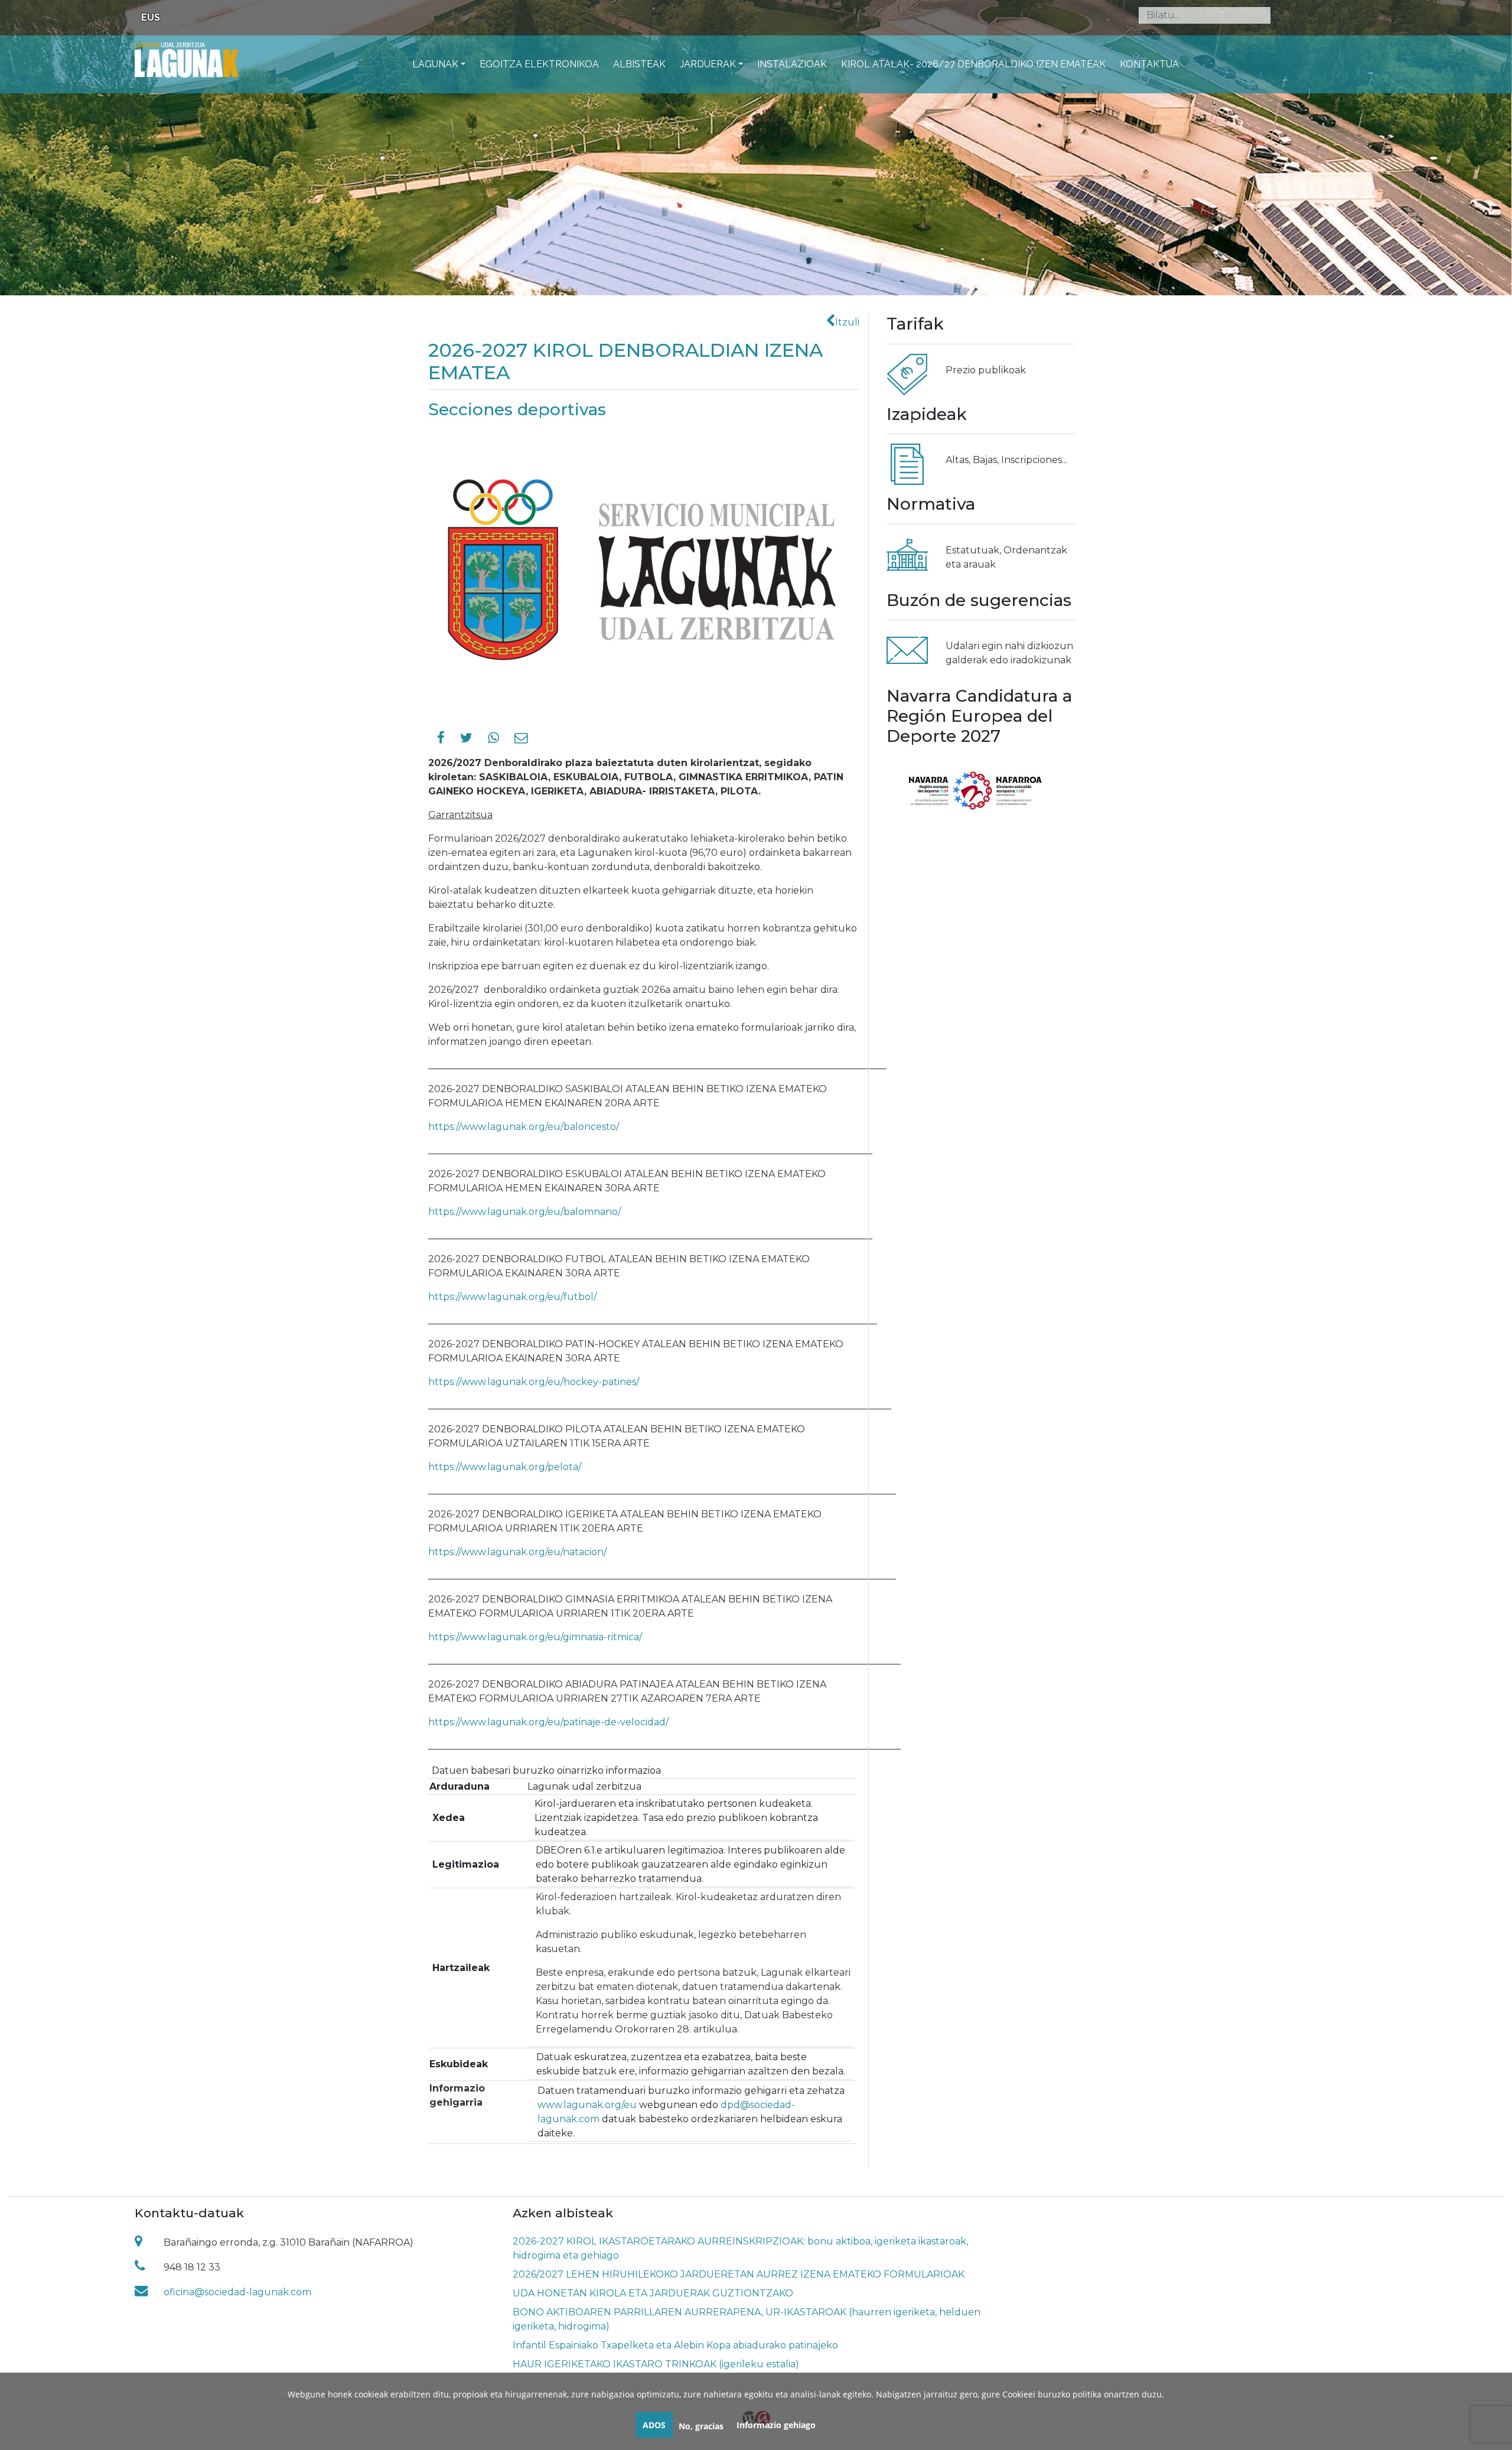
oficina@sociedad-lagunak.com (237, 2292)
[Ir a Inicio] (187, 59)
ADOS (654, 2425)
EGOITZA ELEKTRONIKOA (539, 64)
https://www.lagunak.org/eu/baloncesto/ (524, 1127)
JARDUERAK (708, 64)
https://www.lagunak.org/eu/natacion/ (517, 1552)
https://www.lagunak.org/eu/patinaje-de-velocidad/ (548, 1722)
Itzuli (847, 322)
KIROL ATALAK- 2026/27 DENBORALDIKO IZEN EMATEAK (973, 64)
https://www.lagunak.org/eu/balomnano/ (524, 1212)
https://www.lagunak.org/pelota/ (505, 1467)
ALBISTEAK (639, 64)
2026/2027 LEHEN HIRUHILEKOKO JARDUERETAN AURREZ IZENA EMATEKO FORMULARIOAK (739, 2274)
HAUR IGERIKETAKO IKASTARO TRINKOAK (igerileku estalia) (656, 2364)
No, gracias (701, 2426)
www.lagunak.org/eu (587, 2105)
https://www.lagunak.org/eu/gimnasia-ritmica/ (535, 1637)
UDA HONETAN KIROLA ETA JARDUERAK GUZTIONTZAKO (653, 2293)
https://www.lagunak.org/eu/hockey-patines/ (534, 1382)
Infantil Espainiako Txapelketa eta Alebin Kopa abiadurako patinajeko (675, 2345)
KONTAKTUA (1149, 64)
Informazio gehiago (776, 2425)
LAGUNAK (435, 64)
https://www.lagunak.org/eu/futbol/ (512, 1297)
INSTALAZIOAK (792, 64)
